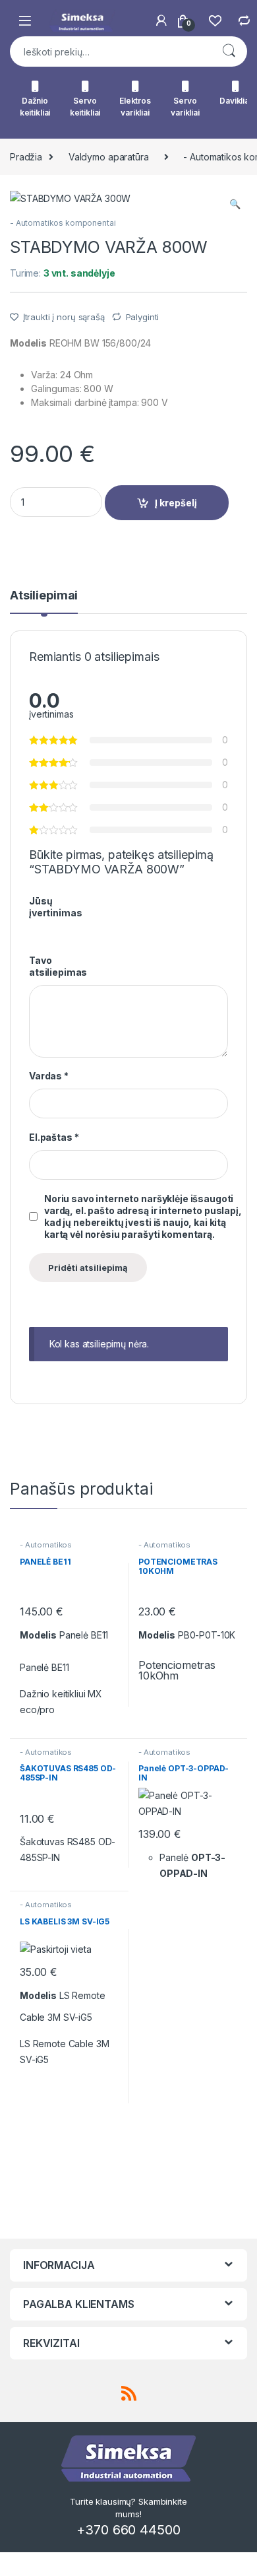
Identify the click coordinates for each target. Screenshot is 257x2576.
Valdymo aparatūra (109, 157)
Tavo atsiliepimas (58, 966)
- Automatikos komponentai (63, 223)
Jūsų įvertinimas (55, 907)
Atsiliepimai (44, 596)
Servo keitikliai (85, 107)
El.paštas (54, 1137)
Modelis (28, 343)
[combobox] (110, 51)
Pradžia (26, 157)
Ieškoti (229, 51)
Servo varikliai (185, 107)
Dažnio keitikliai (35, 107)
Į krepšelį (176, 503)
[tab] (44, 601)
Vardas (49, 1076)
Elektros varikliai (135, 107)
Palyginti (143, 317)
